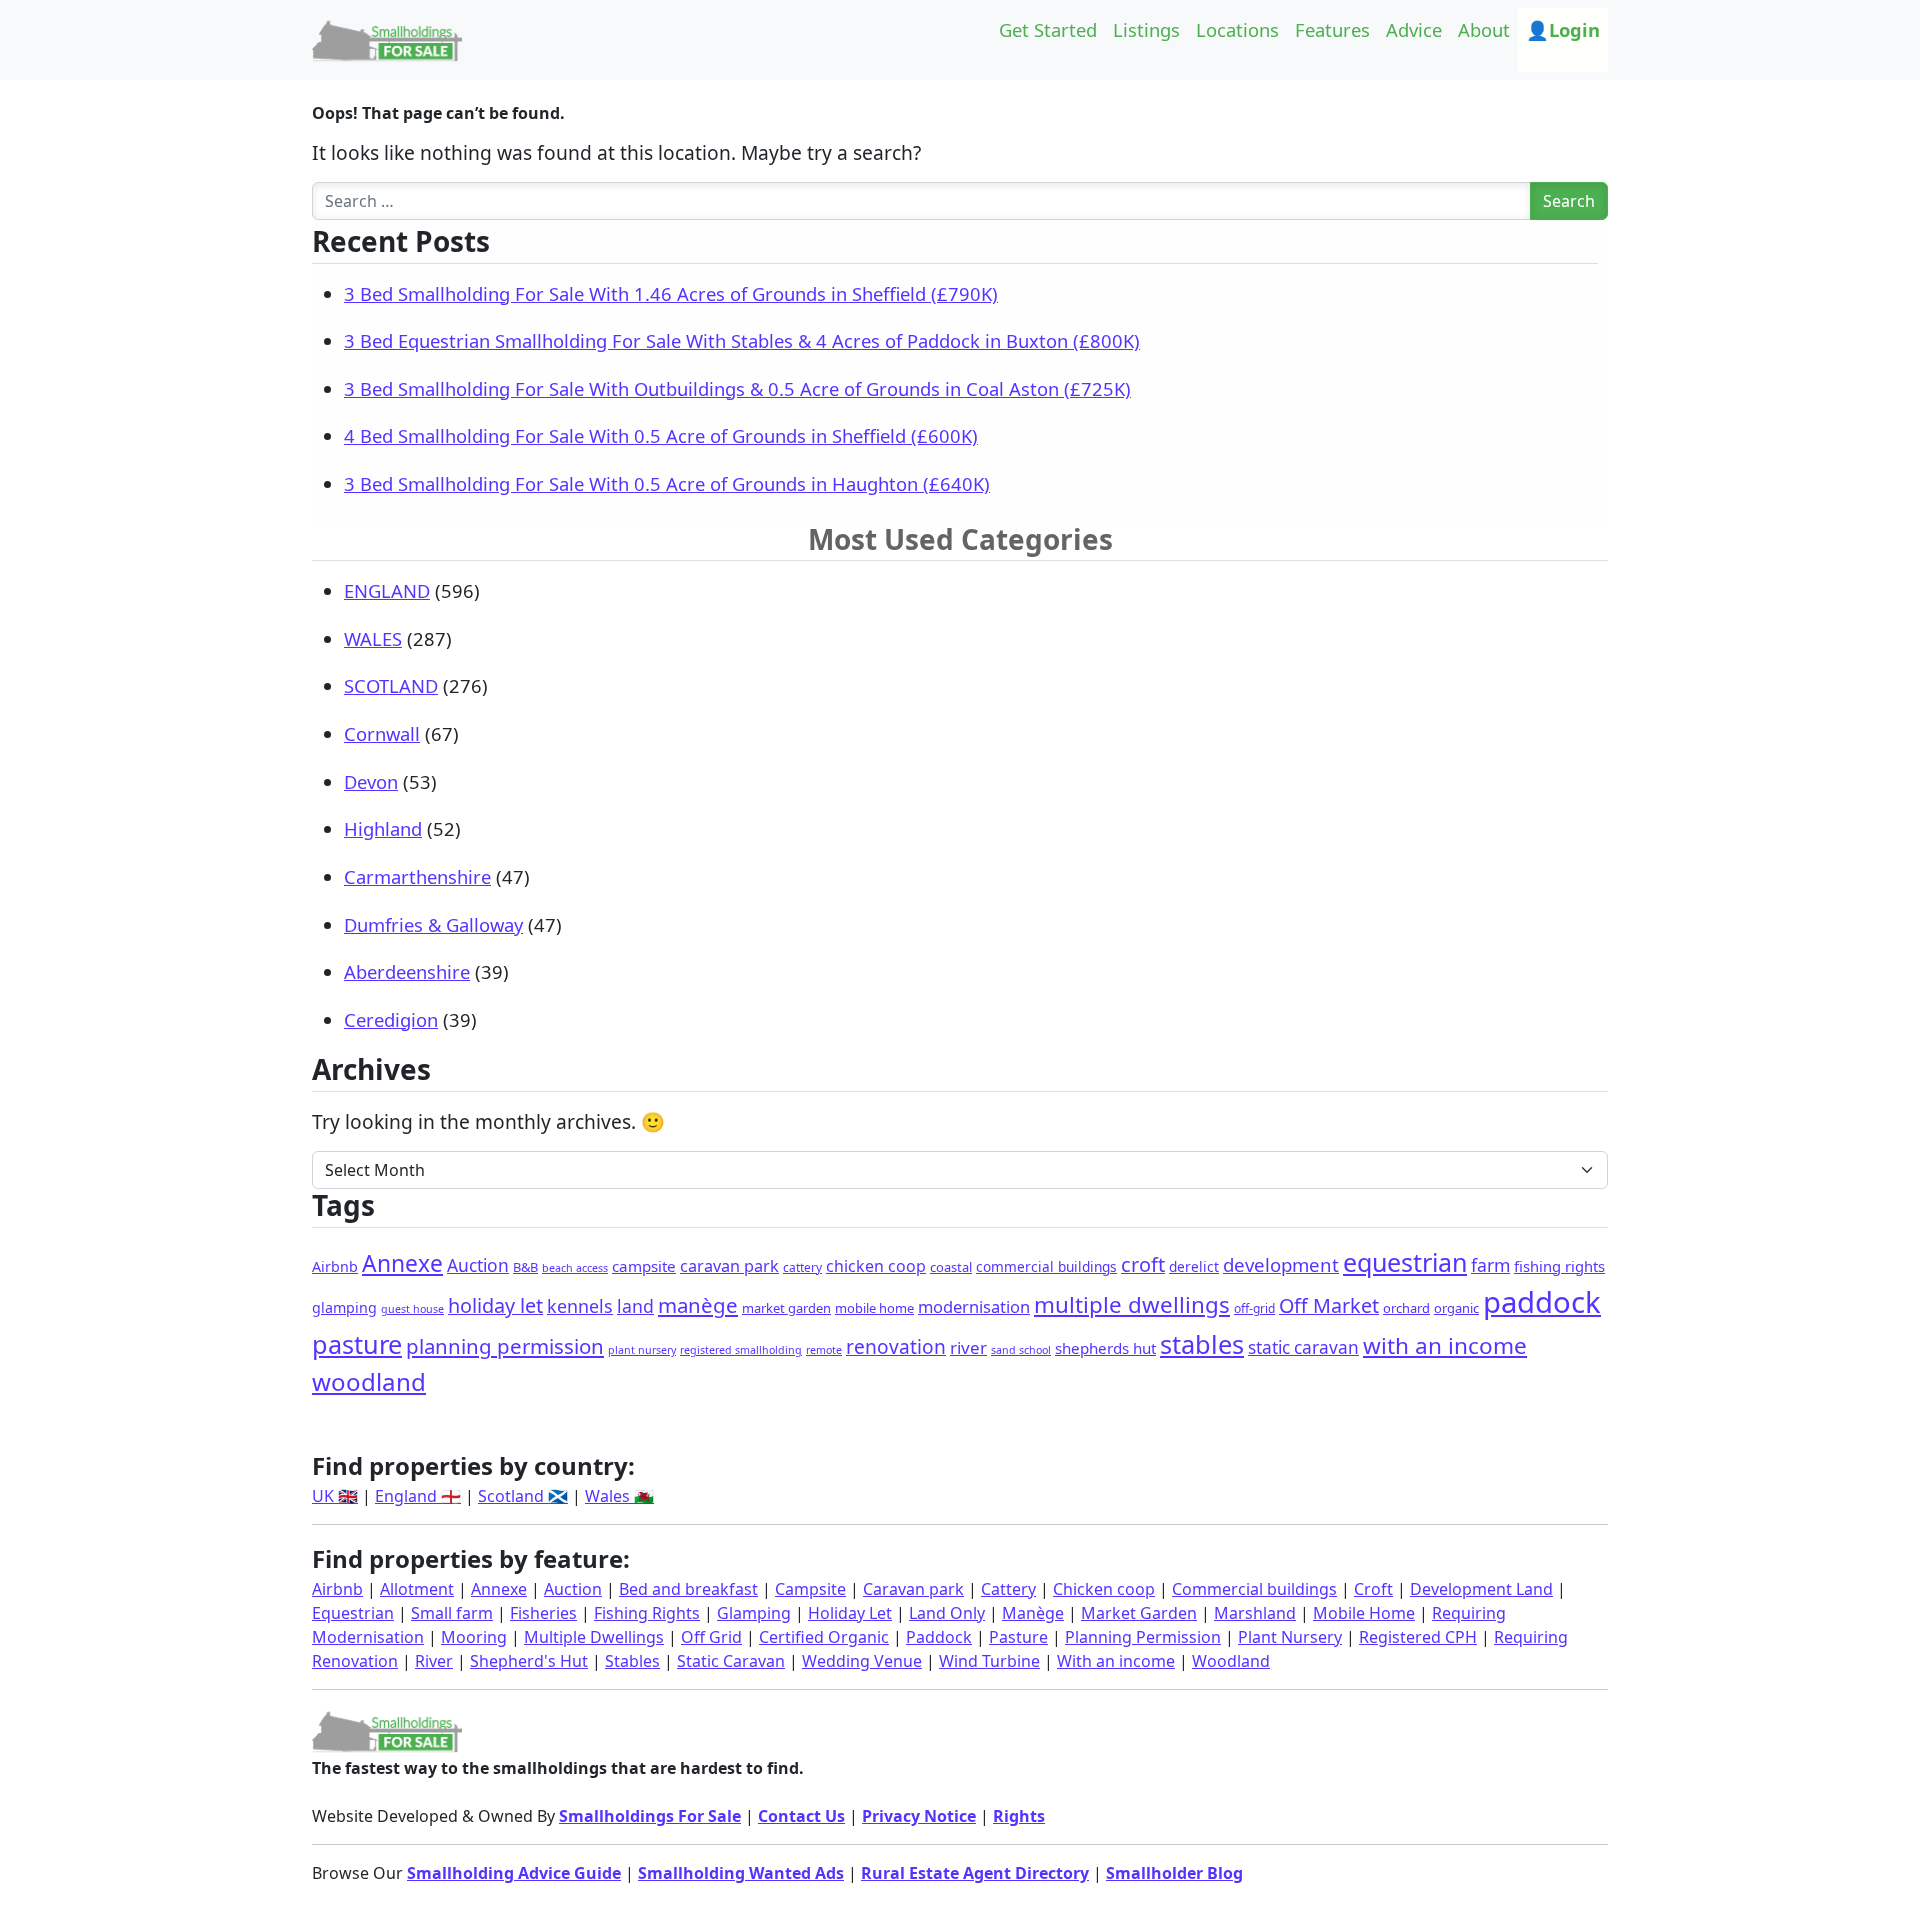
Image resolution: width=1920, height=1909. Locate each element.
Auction (478, 1265)
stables (1202, 1344)
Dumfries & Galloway (433, 924)
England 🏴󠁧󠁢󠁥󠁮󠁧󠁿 (418, 1496)
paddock (1542, 1302)
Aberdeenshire (407, 971)
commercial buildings (1046, 1266)
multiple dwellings (1132, 1304)
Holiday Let (850, 1613)
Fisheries (543, 1613)
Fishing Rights (647, 1613)
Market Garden (1139, 1613)
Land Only (947, 1613)
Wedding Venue (862, 1661)
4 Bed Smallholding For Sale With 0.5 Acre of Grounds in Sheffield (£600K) (661, 435)
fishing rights (1559, 1266)
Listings (1146, 29)
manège (698, 1305)
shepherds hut (1105, 1348)
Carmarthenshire (417, 876)
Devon (371, 781)
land (635, 1306)
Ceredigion (391, 1019)
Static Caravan (731, 1661)
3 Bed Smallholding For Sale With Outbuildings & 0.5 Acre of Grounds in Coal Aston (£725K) (737, 388)
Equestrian (353, 1613)
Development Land (1481, 1589)
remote (824, 1350)
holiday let (495, 1305)
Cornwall (382, 733)
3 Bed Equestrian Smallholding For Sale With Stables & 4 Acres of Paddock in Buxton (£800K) (742, 340)
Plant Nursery (1290, 1637)
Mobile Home (1364, 1613)
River (434, 1661)
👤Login (1563, 29)
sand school (1021, 1350)
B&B (525, 1267)
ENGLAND (387, 590)
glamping (344, 1307)
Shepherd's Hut (529, 1661)
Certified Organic (824, 1637)
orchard (1406, 1308)
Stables (632, 1661)
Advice (1414, 29)
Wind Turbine (989, 1661)
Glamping (754, 1613)
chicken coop (876, 1266)
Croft (1373, 1589)
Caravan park (913, 1589)
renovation (896, 1347)
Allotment (417, 1589)
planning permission (505, 1346)
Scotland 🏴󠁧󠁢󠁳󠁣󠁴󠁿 (523, 1496)
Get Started (1048, 29)
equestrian (1405, 1262)
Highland (383, 828)
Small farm (452, 1613)
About (1484, 29)
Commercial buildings (1254, 1589)
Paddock (939, 1637)
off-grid (1254, 1308)
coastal (951, 1267)
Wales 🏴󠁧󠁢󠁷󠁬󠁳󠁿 (619, 1496)
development (1281, 1264)
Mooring (474, 1637)
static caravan (1303, 1347)
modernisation (974, 1306)
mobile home (874, 1308)
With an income (1116, 1661)
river (968, 1347)
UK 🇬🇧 (335, 1496)
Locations (1237, 29)
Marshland (1255, 1613)
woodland (369, 1381)
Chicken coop (1104, 1589)
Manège (1033, 1613)
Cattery (1008, 1589)
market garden (786, 1308)
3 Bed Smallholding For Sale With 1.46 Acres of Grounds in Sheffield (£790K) (671, 293)
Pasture (1018, 1637)
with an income (1445, 1345)
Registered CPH (1418, 1637)
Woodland (1231, 1661)
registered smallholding (741, 1350)
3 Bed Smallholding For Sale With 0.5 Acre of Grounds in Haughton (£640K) (667, 483)
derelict (1194, 1266)
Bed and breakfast (688, 1589)
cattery (802, 1267)
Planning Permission (1143, 1637)
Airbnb (335, 1266)
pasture (357, 1344)
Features (1332, 29)
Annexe (402, 1263)
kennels (580, 1306)
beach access (575, 1268)
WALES (373, 638)
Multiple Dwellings (594, 1637)
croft (1143, 1264)
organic (1456, 1308)
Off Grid (711, 1637)
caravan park (729, 1266)
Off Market (1329, 1305)
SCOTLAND (391, 685)
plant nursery (642, 1350)
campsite (644, 1266)
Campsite (810, 1589)
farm (1490, 1265)
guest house (412, 1309)
